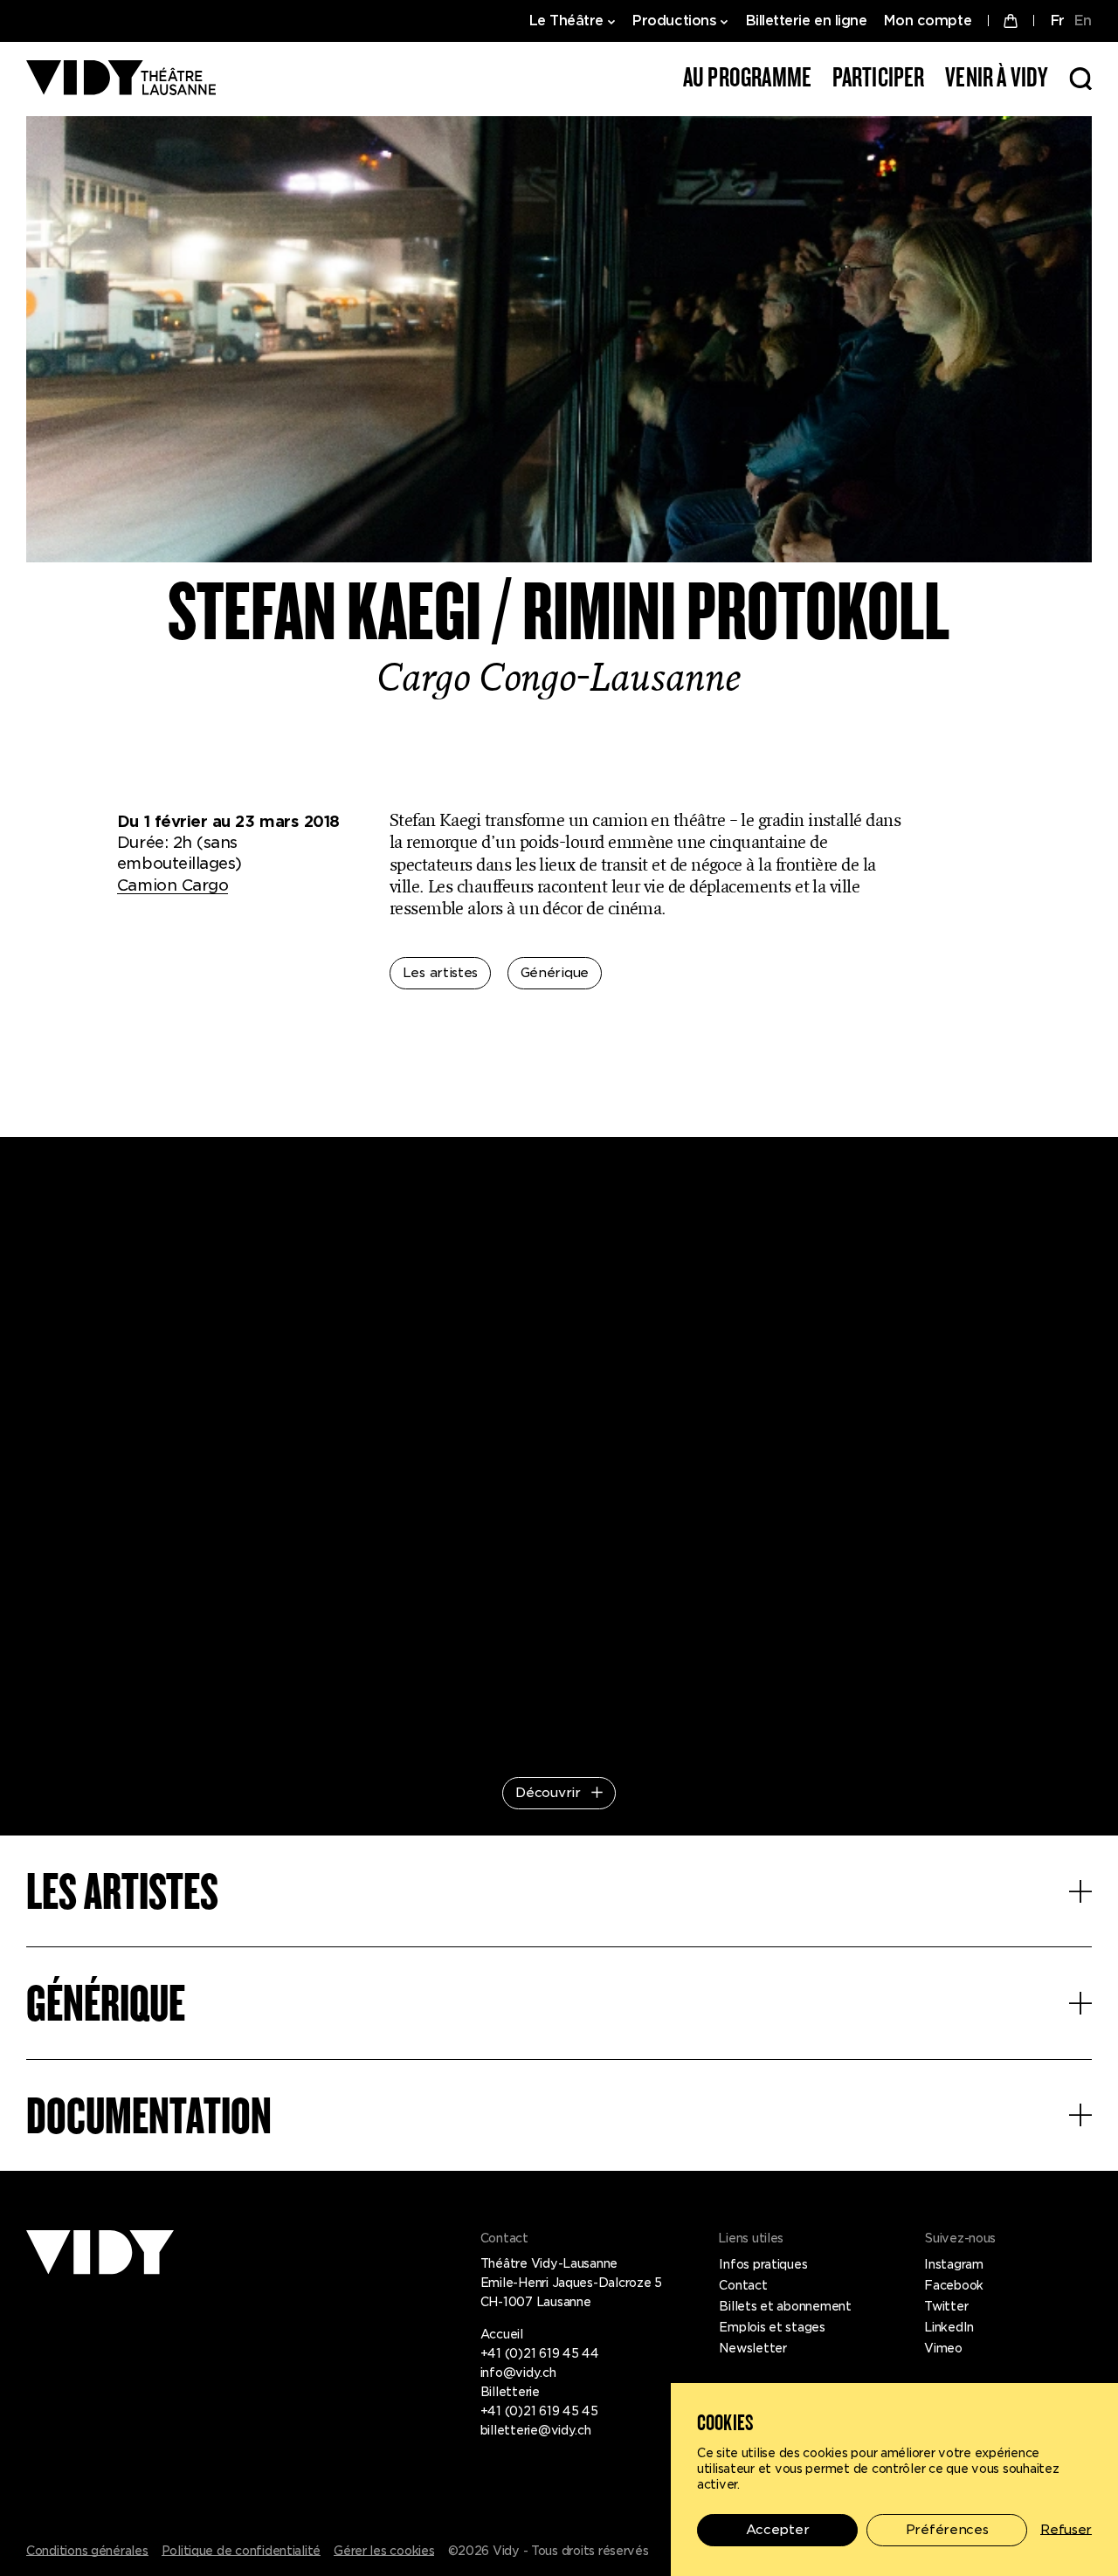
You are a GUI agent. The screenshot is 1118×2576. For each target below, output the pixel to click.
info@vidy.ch (518, 2373)
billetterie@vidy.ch (536, 2430)
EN (1083, 21)
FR (1057, 21)
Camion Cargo (173, 885)
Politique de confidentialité (241, 2551)
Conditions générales (87, 2551)
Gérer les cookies (384, 2551)
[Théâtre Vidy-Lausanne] (121, 79)
